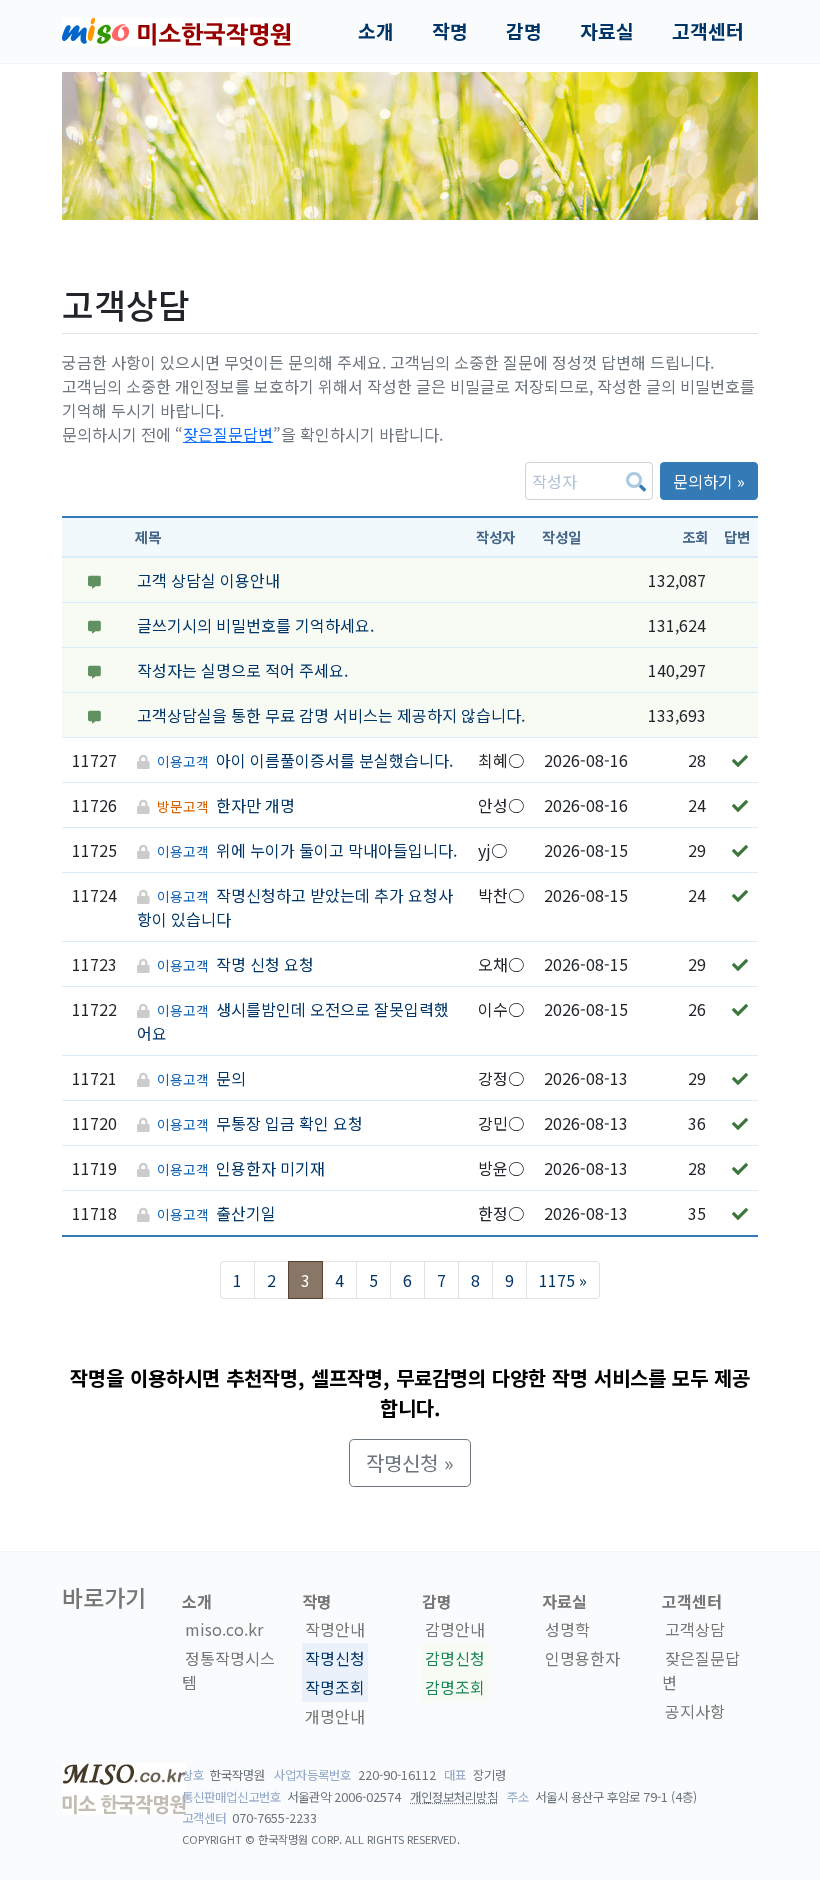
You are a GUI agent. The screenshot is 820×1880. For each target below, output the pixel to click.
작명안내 (335, 1629)
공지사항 (695, 1711)
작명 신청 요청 (265, 964)
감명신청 (455, 1658)
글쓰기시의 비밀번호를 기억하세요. (255, 625)
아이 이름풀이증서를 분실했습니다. (334, 760)
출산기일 (246, 1213)
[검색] (636, 481)
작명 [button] (450, 31)
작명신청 (335, 1658)
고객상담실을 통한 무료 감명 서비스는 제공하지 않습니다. (331, 715)
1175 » (563, 1280)
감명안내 (455, 1629)
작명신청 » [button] (410, 1462)
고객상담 (695, 1629)
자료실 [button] (607, 31)
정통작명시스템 (228, 1670)
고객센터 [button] (708, 31)
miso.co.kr (224, 1629)
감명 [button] (524, 31)
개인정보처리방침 (454, 1797)
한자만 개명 (255, 805)
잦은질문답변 (228, 434)
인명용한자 (582, 1658)
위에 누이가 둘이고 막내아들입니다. (336, 850)
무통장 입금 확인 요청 (289, 1123)
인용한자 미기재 (270, 1168)
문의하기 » (709, 481)
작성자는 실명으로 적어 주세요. (242, 670)
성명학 (567, 1629)
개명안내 (335, 1716)
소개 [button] (376, 31)
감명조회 (455, 1687)
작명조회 (335, 1687)
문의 (231, 1078)
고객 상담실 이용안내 (208, 580)
